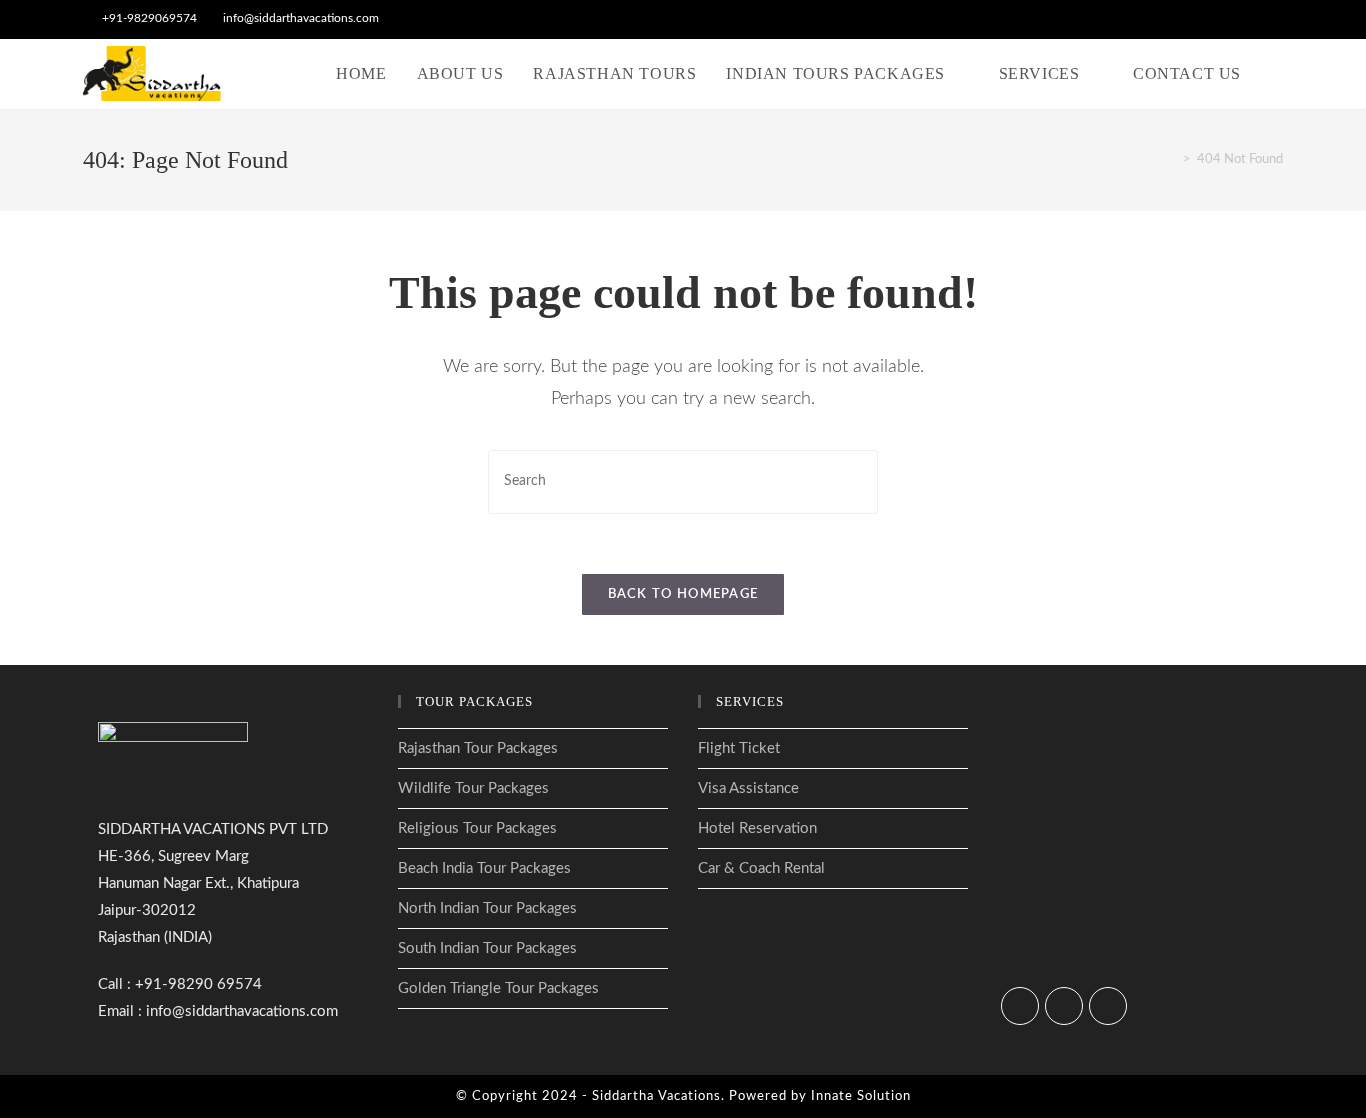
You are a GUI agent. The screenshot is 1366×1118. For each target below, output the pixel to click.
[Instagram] (1064, 1006)
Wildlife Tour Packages (473, 788)
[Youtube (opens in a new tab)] (1274, 19)
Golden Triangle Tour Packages (498, 988)
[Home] (1172, 159)
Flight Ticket (739, 748)
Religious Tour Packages (477, 828)
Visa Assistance (748, 788)
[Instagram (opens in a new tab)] (1254, 19)
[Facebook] (1020, 1006)
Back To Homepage (683, 594)
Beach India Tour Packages (484, 868)
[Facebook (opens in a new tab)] (1231, 19)
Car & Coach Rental (761, 868)
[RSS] (1108, 1006)
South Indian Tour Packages (487, 948)
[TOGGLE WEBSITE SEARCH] (1277, 74)
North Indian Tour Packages (487, 908)
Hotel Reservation (757, 828)
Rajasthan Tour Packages (478, 748)
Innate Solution (861, 1096)
